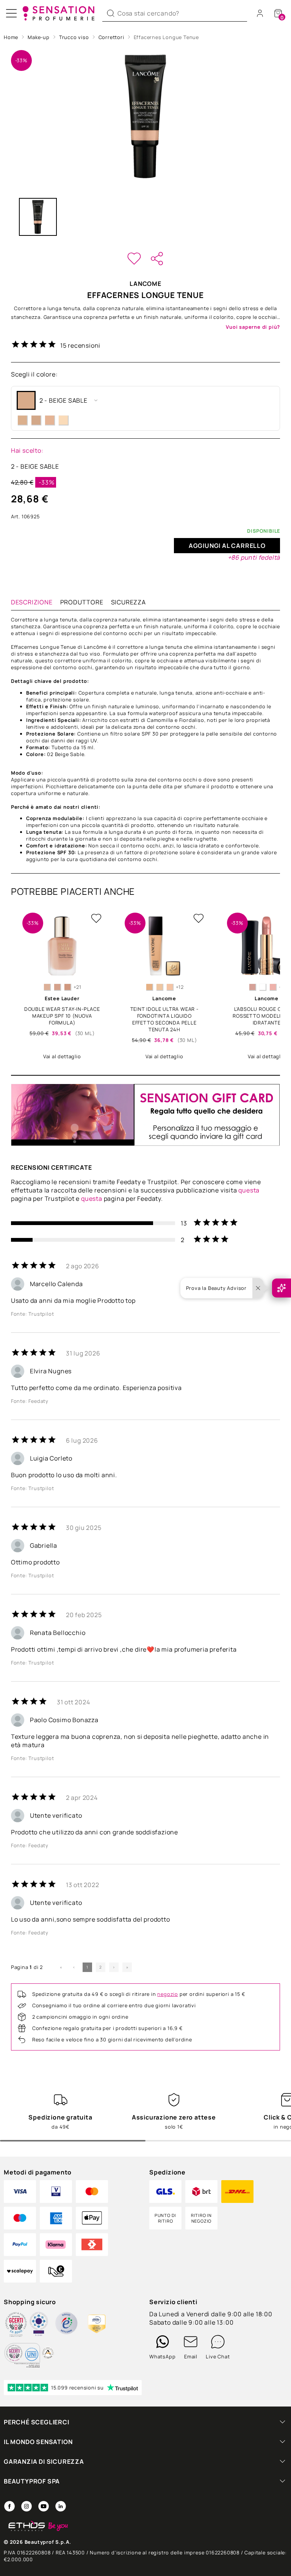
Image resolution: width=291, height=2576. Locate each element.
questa (249, 1190)
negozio (168, 1994)
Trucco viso (74, 37)
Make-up (39, 37)
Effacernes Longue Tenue (166, 37)
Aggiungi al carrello (227, 546)
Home (11, 37)
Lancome (145, 284)
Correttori (111, 37)
